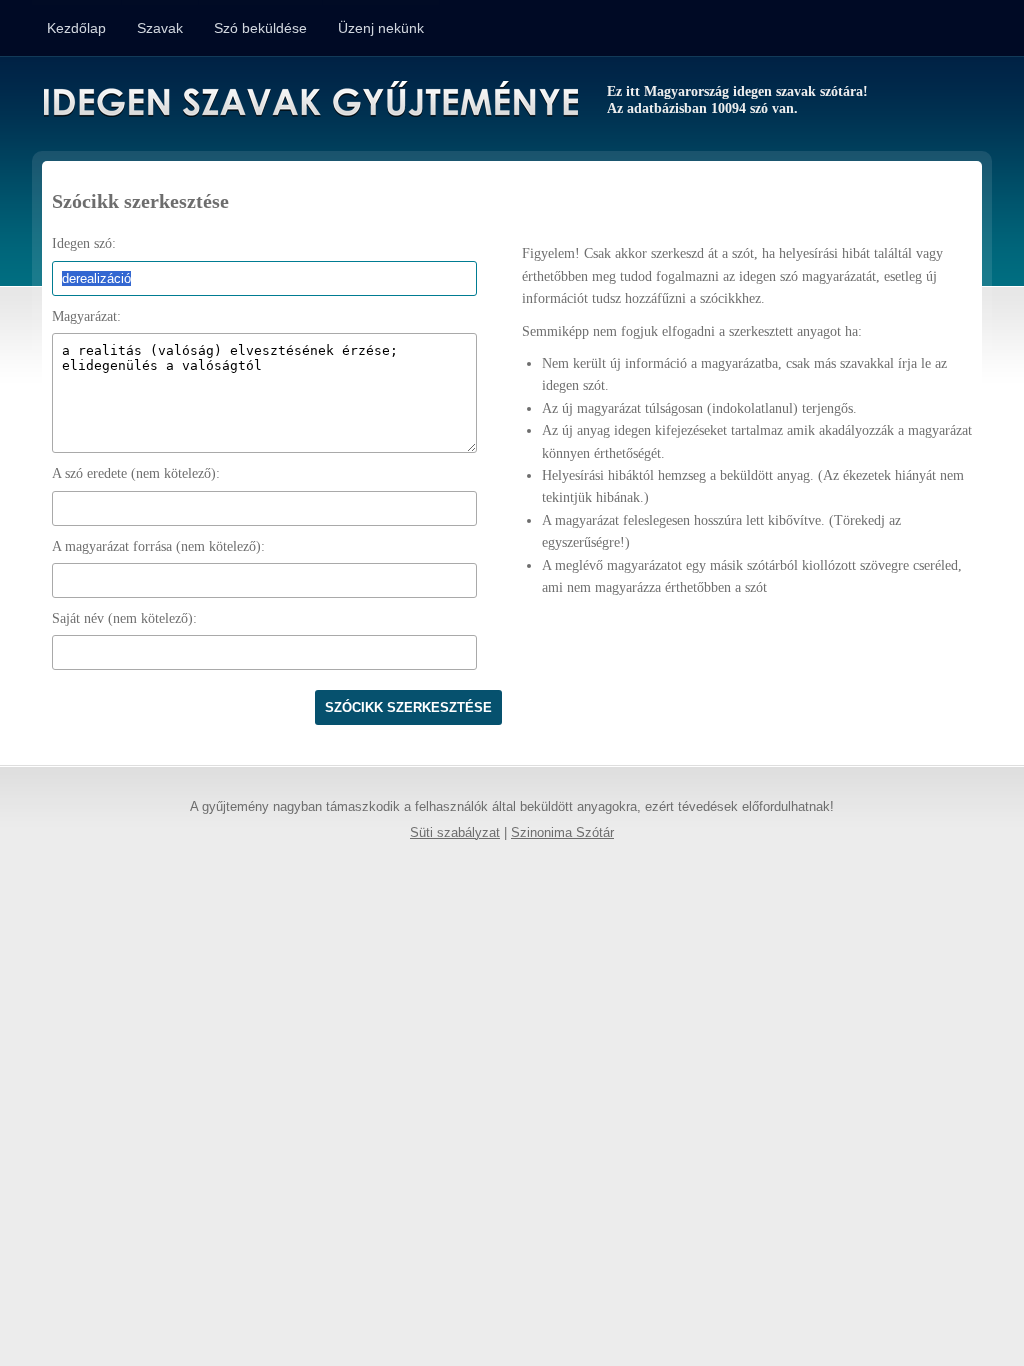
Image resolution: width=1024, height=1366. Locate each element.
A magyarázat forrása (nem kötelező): (158, 546)
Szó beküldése (260, 28)
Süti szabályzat (455, 833)
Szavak (160, 28)
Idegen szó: (84, 243)
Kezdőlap (76, 28)
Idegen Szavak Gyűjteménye (309, 102)
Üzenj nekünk (381, 28)
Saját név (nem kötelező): (124, 618)
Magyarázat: (86, 316)
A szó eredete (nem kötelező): (136, 473)
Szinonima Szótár (562, 833)
